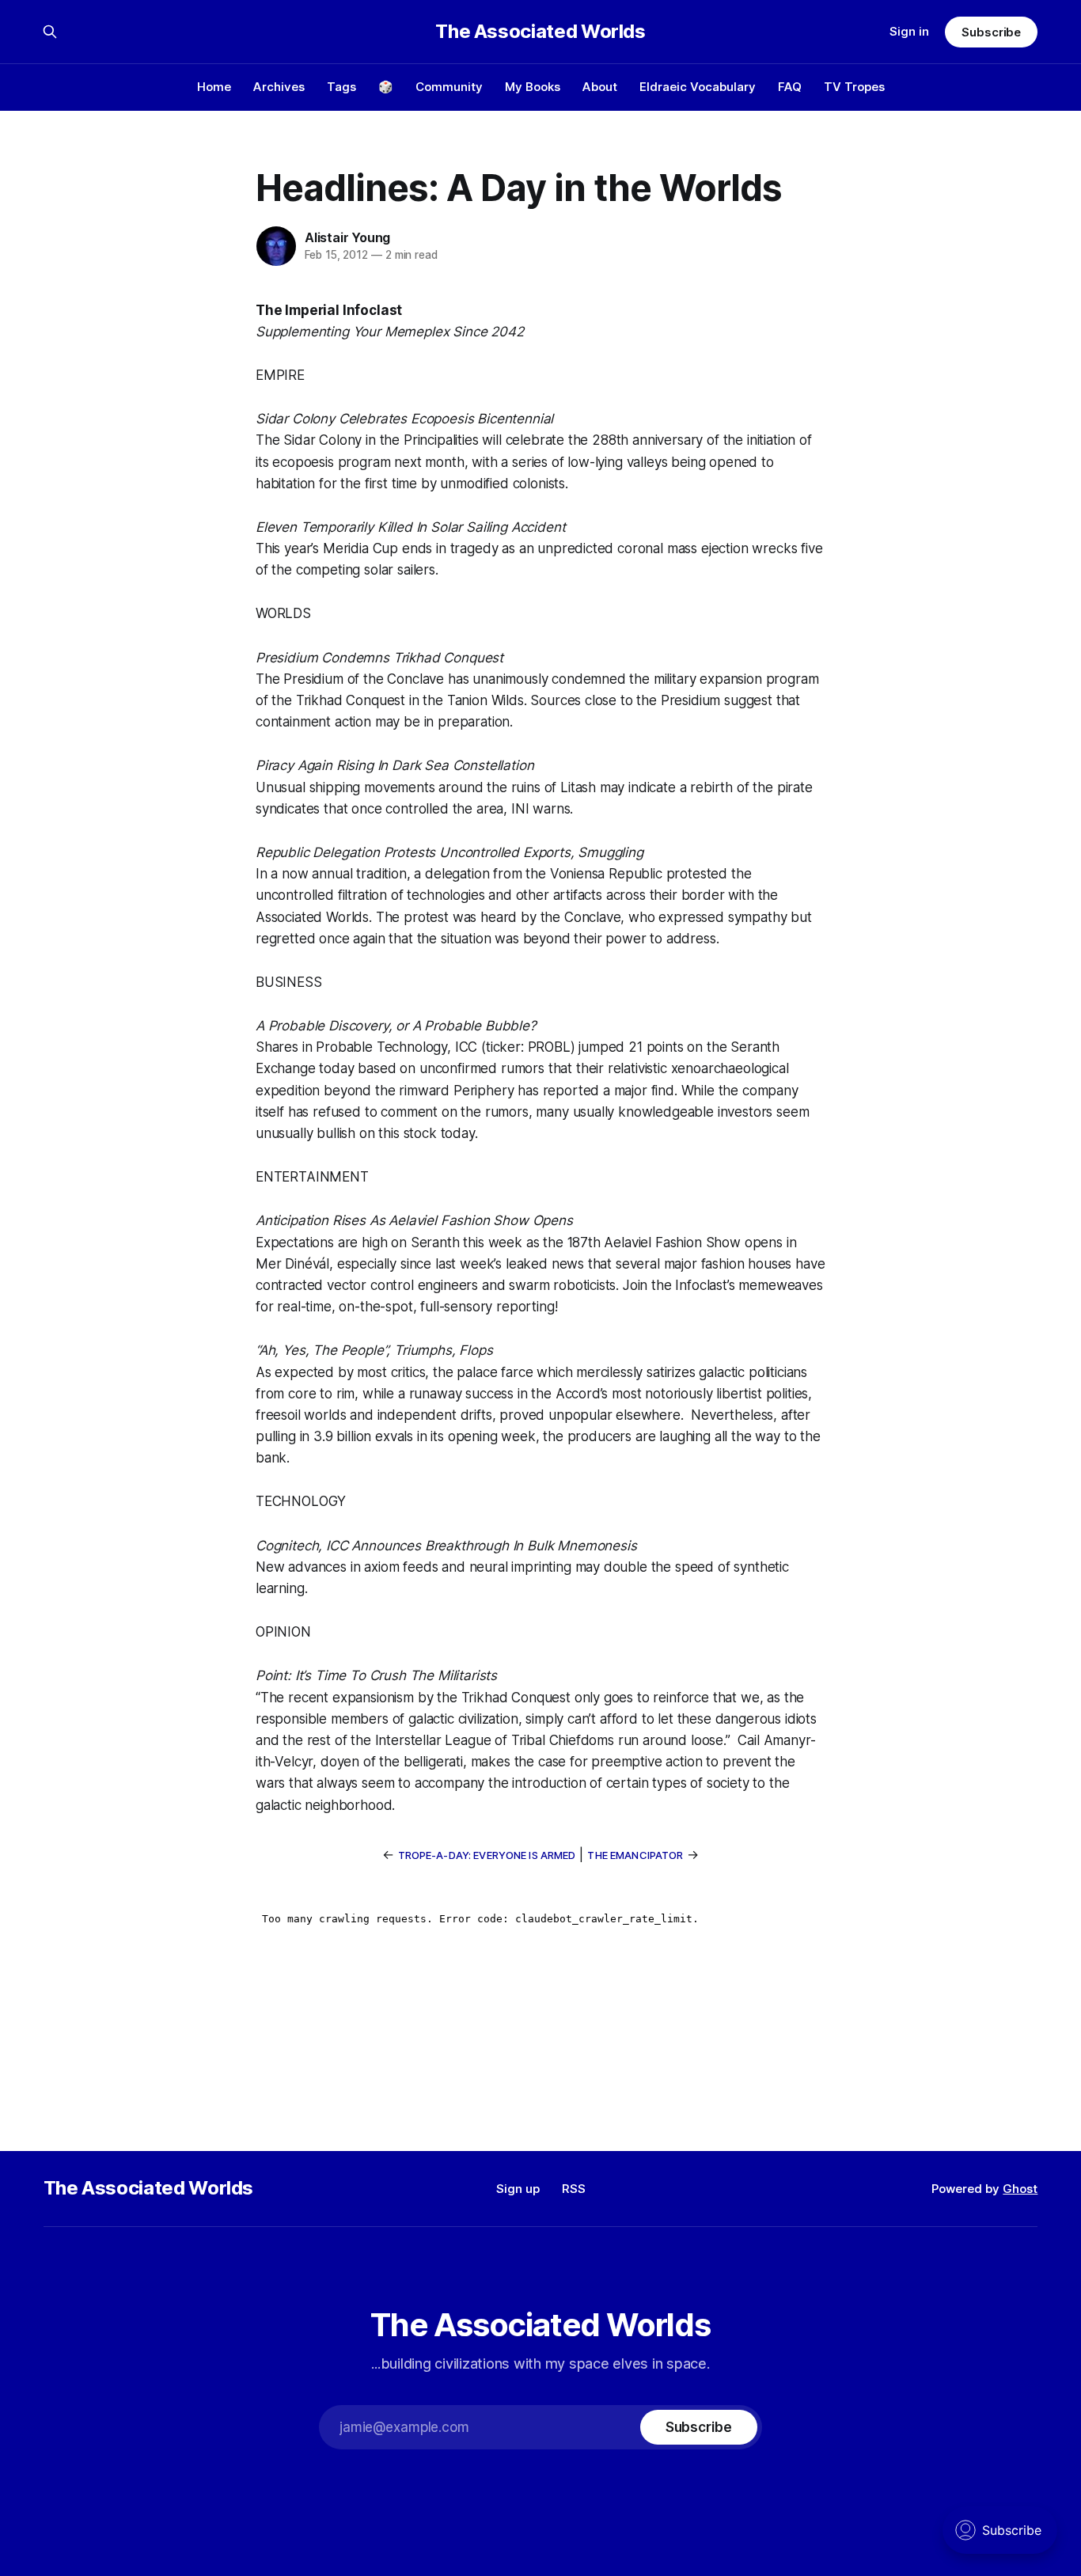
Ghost (1020, 2189)
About (600, 87)
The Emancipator (635, 1855)
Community (449, 87)
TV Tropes (854, 87)
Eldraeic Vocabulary (698, 87)
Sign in (909, 31)
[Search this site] (50, 32)
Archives (279, 87)
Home (214, 87)
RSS (574, 2189)
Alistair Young (347, 237)
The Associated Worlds (540, 32)
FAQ (790, 87)
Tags (341, 87)
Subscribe (991, 32)
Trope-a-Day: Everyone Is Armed (487, 1855)
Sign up (518, 2189)
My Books (533, 87)
